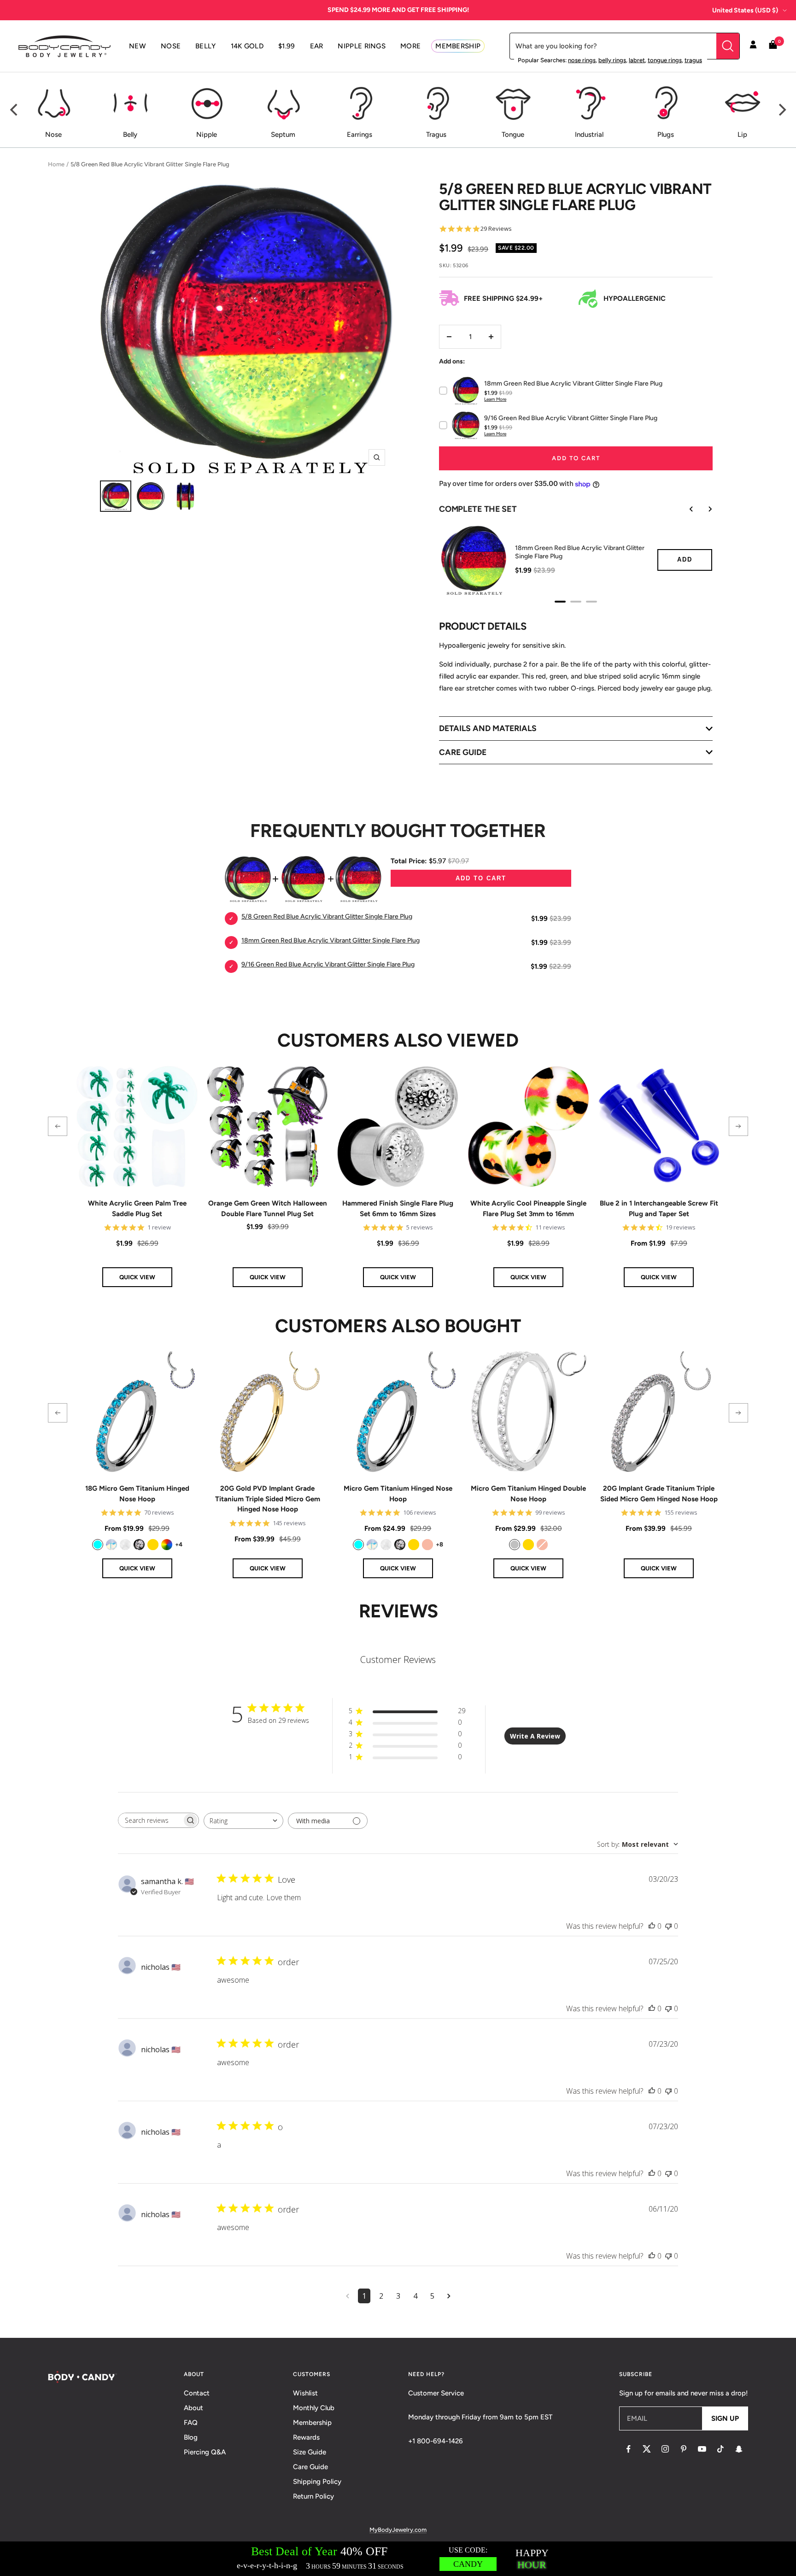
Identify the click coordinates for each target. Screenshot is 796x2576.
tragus (693, 60)
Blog (191, 2437)
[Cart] (773, 46)
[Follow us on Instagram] (665, 2449)
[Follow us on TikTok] (720, 2449)
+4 (179, 1544)
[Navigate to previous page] (348, 2296)
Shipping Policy (317, 2482)
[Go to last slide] (685, 509)
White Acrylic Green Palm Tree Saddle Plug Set (137, 1209)
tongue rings (665, 60)
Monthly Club (314, 2408)
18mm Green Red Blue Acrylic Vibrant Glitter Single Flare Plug (580, 552)
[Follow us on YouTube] (702, 2449)
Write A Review (535, 1736)
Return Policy (313, 2496)
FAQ (191, 2423)
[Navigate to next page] (449, 2296)
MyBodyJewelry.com (398, 2530)
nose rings (582, 60)
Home (56, 164)
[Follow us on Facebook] (628, 2449)
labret (637, 60)
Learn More (495, 399)
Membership (312, 2423)
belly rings (612, 60)
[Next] (781, 110)
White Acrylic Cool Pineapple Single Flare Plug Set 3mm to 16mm (528, 1209)
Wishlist (305, 2393)
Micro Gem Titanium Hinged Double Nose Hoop (528, 1494)
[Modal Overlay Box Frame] (398, 2559)
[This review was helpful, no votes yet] (652, 1926)
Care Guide (310, 2467)
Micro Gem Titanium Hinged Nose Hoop (398, 1494)
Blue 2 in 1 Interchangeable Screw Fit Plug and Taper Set (659, 1209)
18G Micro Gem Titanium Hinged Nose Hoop (137, 1494)
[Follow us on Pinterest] (684, 2449)
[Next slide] (703, 509)
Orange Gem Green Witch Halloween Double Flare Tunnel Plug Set (268, 1209)
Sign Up (725, 2418)
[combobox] (243, 1821)
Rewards (306, 2437)
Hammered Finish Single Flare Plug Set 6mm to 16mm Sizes (398, 1209)
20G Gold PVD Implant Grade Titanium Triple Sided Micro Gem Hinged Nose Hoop (268, 1499)
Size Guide (310, 2452)
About (193, 2408)
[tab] (560, 602)
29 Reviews (496, 229)
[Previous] (15, 110)
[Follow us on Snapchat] (739, 2449)
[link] (98, 1545)
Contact (197, 2393)
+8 (439, 1544)
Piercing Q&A (205, 2452)
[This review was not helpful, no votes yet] (668, 1926)
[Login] (753, 46)
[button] (58, 1126)
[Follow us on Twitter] (647, 2449)
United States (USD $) (745, 10)
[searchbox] (150, 1820)
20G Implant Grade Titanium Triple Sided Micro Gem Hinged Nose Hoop (659, 1494)
